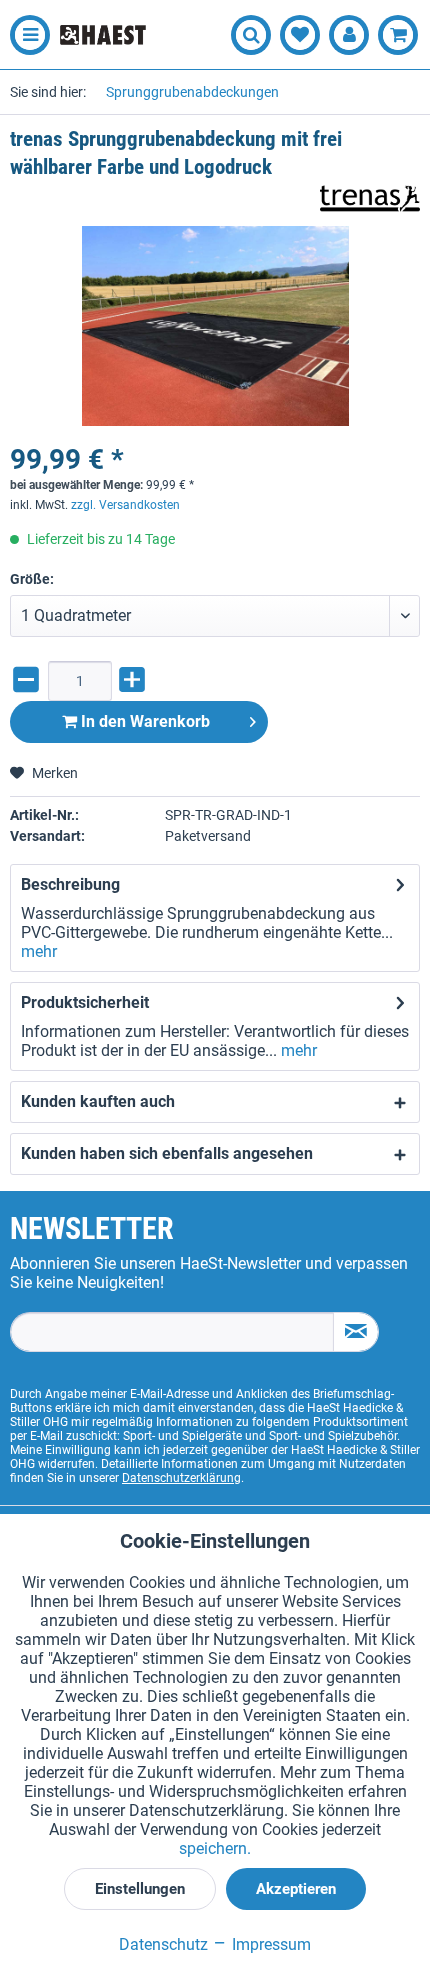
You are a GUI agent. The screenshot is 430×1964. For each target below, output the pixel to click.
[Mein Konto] (349, 35)
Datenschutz (163, 1944)
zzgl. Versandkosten (125, 505)
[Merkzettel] (300, 35)
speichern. (215, 1848)
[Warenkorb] (398, 35)
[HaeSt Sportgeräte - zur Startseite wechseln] (103, 34)
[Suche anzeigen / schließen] (251, 35)
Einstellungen (140, 1889)
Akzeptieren (296, 1889)
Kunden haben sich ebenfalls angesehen (167, 1153)
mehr (39, 951)
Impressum (269, 1944)
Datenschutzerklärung (181, 1478)
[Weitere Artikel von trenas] (370, 198)
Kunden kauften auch (98, 1101)
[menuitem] (25, 35)
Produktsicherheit (85, 1002)
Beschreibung (70, 884)
